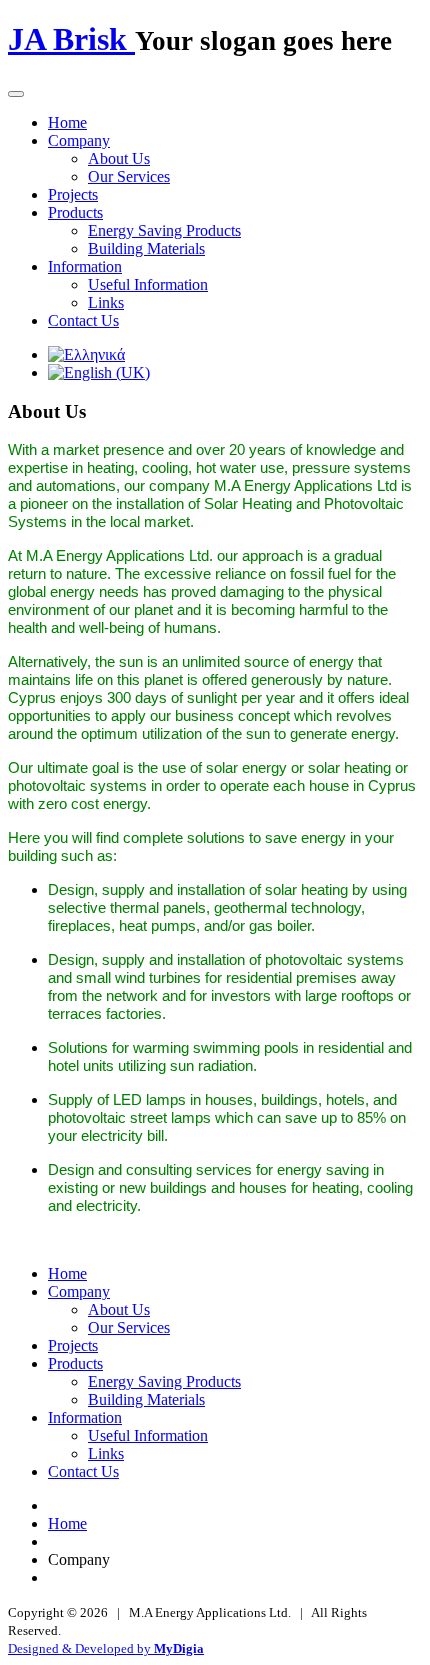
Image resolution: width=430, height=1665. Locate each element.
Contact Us (83, 320)
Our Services (129, 176)
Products (75, 212)
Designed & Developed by (106, 1648)
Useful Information (148, 284)
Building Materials (146, 248)
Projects (73, 194)
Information (85, 266)
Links (106, 302)
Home (67, 122)
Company (79, 140)
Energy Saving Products (164, 230)
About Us (119, 158)
